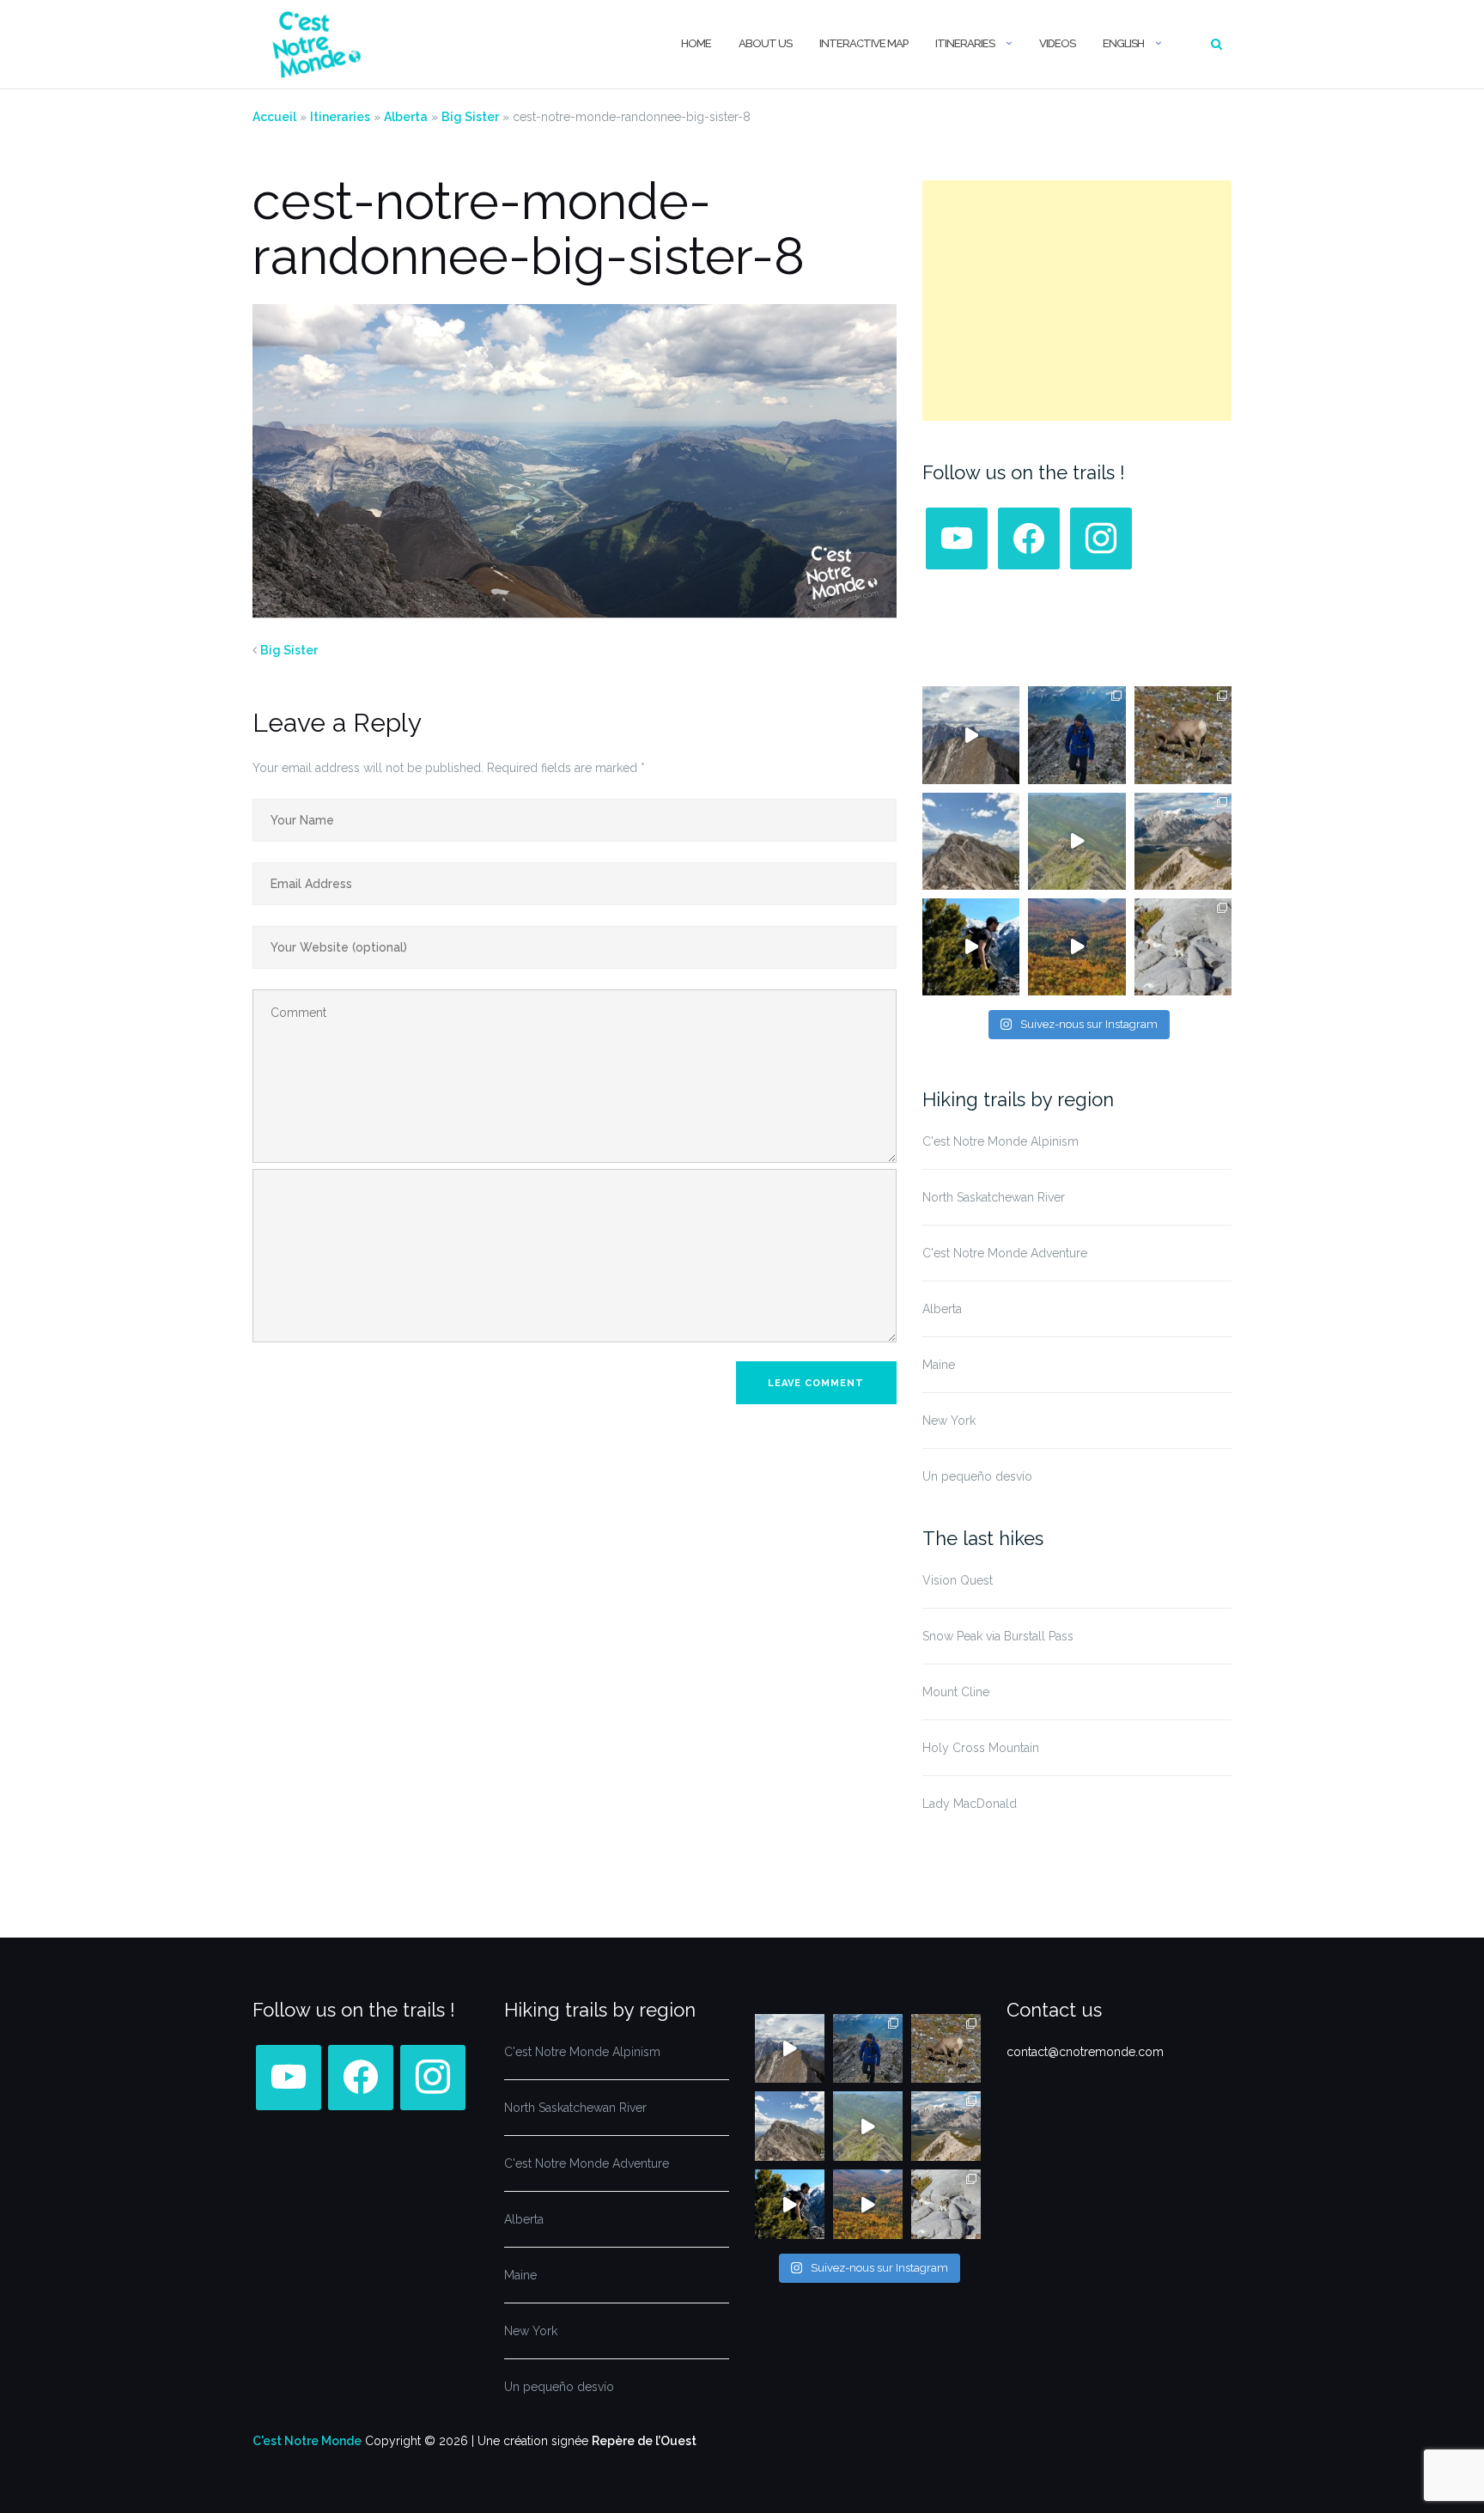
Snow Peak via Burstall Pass (998, 1636)
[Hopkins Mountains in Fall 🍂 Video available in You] (1077, 947)
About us (765, 43)
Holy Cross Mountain (981, 1748)
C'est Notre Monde (307, 2441)
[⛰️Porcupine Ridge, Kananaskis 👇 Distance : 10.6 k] (971, 947)
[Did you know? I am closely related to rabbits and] (1183, 947)
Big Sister (470, 117)
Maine (939, 1365)
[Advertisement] (1077, 301)
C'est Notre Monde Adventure (1005, 1253)
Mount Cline (956, 1692)
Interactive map (864, 43)
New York (949, 1421)
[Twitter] (1029, 538)
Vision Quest (958, 1580)
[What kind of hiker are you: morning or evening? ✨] (1077, 735)
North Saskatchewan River (994, 1197)
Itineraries (965, 43)
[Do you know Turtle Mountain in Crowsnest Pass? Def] (971, 841)
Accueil (274, 117)
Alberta (406, 117)
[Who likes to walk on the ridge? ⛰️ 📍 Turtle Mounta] (1077, 841)
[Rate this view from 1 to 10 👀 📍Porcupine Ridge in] (1183, 841)
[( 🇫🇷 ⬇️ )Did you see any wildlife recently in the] (1183, 735)
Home (696, 43)
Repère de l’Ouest (644, 2441)
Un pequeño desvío (977, 1476)
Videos (1057, 43)
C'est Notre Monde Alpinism (1000, 1141)
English (1123, 43)
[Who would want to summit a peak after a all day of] (971, 735)
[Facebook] (957, 538)
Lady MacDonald (970, 1804)
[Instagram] (1101, 538)
